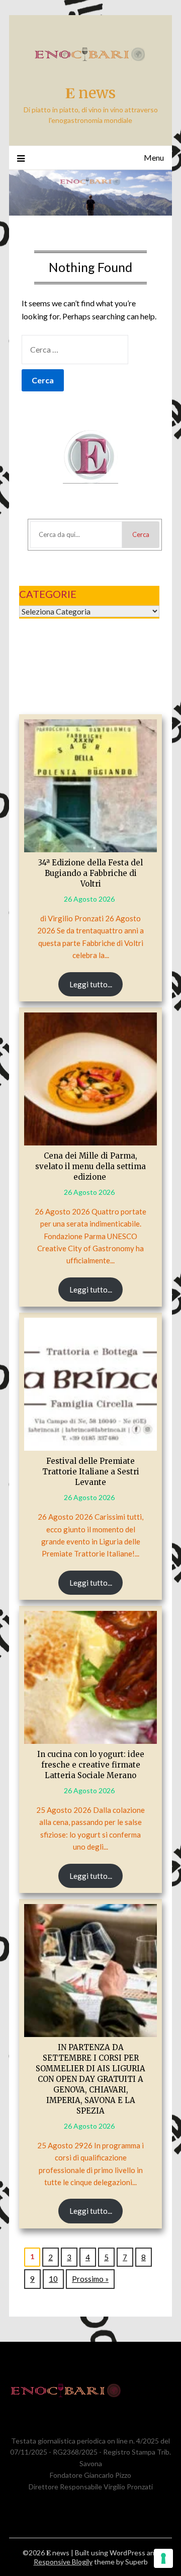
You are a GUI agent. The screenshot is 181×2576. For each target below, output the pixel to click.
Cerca (141, 534)
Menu (154, 157)
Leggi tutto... (91, 984)
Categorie (48, 594)
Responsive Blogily (63, 2562)
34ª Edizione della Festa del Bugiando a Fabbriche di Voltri (90, 873)
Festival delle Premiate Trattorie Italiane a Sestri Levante (91, 1472)
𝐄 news (90, 93)
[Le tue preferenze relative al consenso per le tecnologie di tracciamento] (163, 2558)
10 (53, 2279)
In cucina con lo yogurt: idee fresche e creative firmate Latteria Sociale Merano (91, 1765)
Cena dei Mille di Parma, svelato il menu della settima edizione (90, 1166)
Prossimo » (90, 2279)
